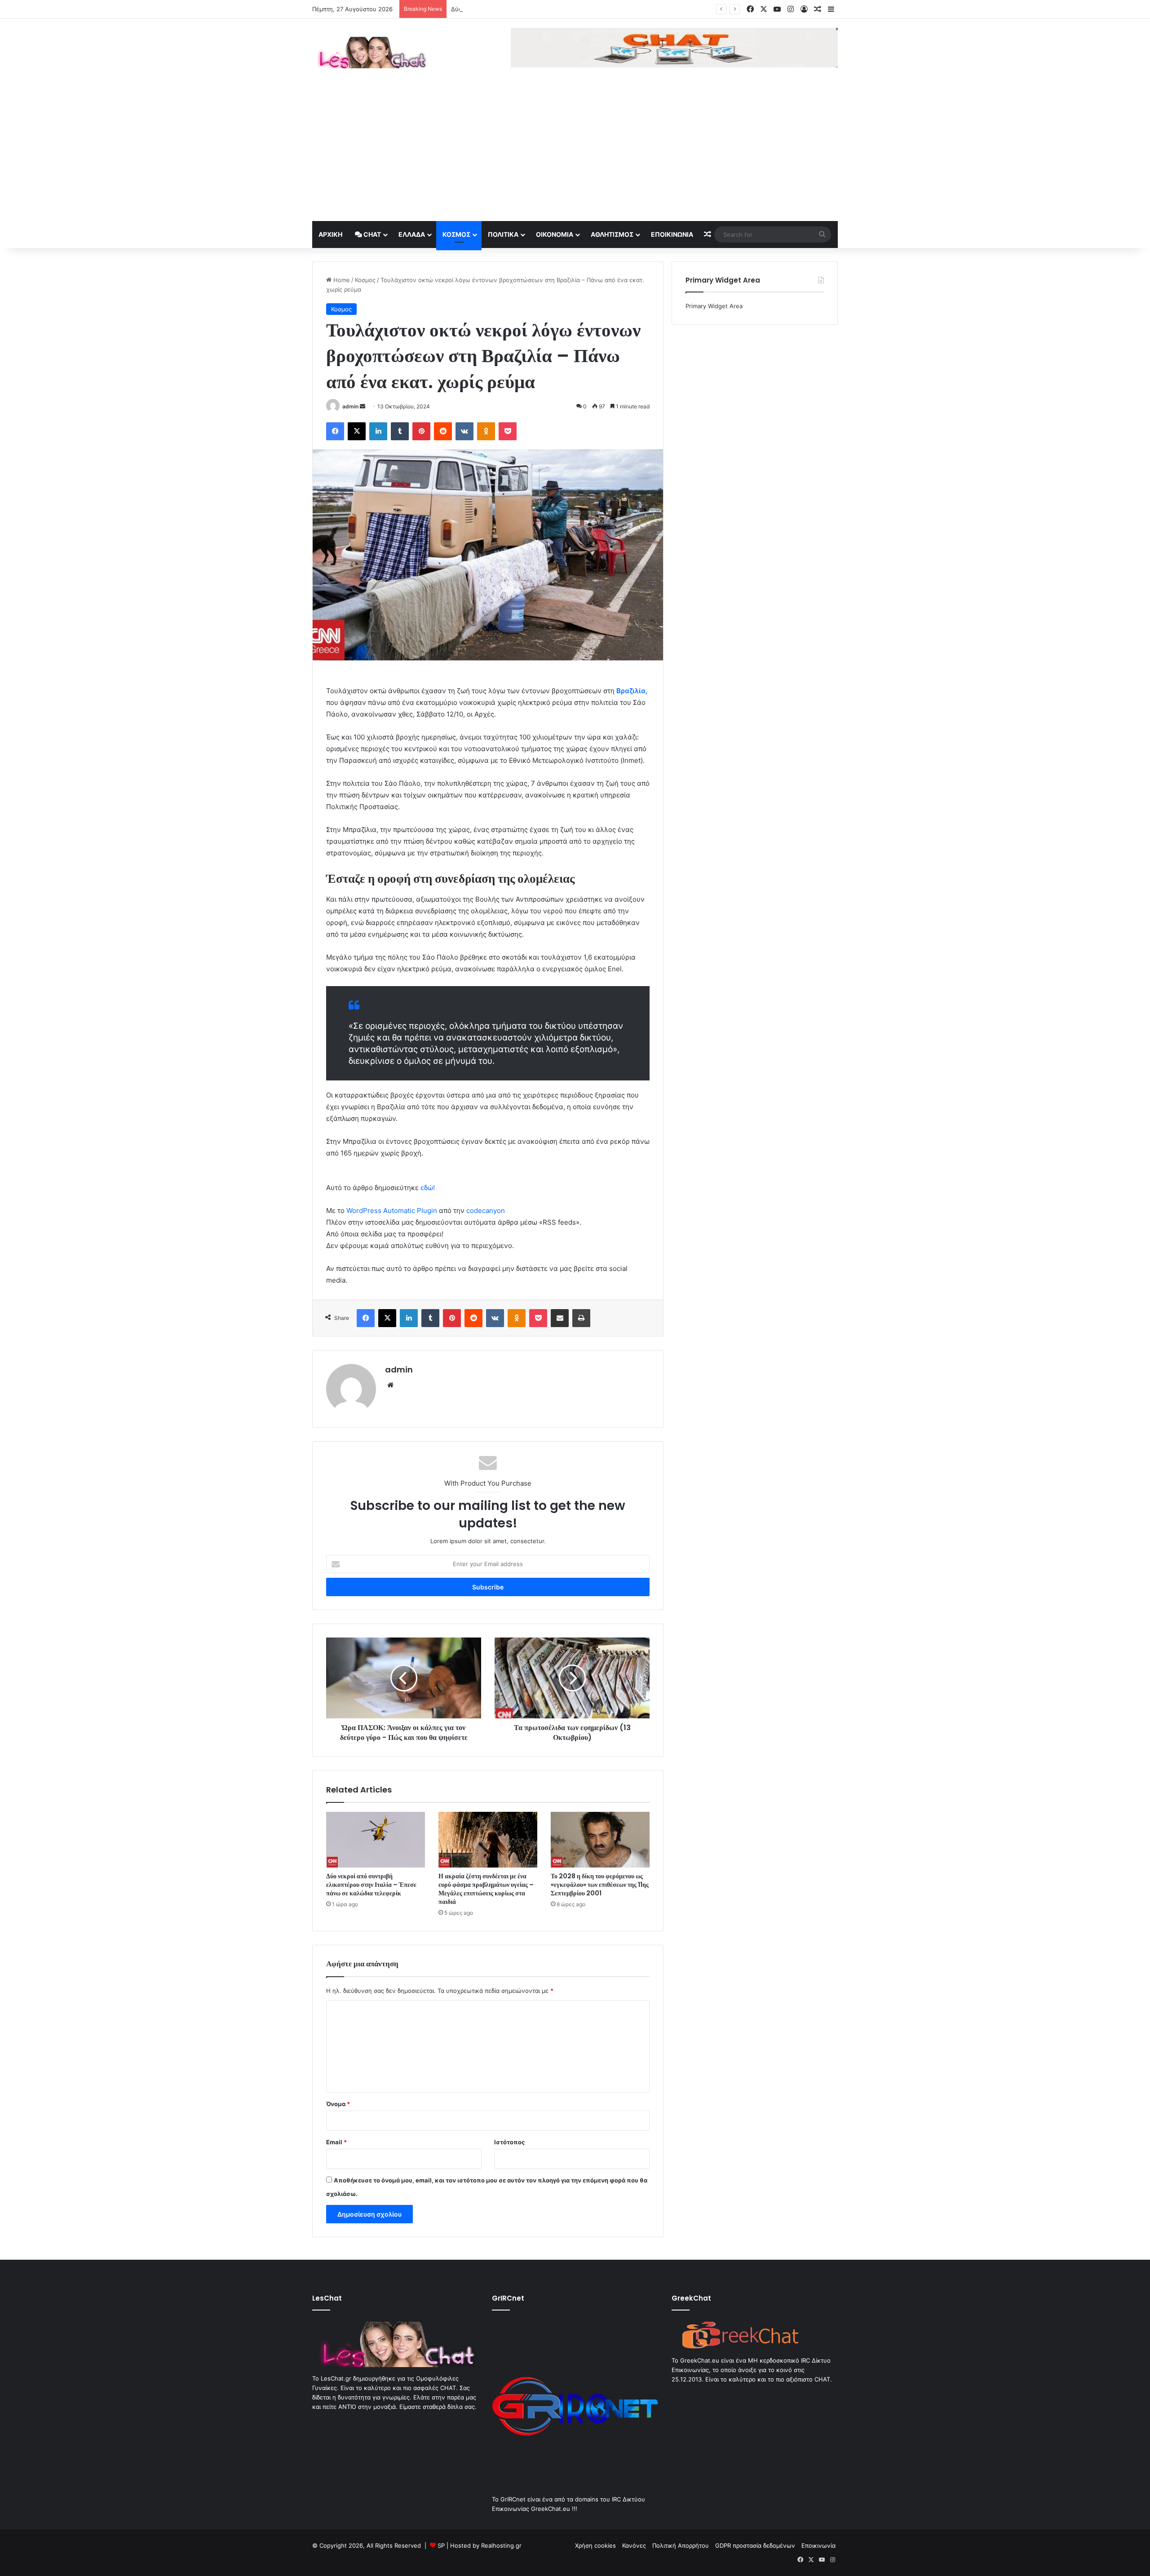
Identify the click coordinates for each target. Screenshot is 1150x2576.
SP (441, 2545)
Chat (372, 234)
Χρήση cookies (595, 2545)
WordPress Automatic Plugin (392, 1211)
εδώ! (428, 1188)
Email (336, 2142)
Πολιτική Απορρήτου (681, 2545)
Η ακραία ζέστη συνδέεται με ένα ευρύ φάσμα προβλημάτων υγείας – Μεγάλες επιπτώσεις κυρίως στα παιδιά (486, 1889)
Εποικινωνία (672, 234)
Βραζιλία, (632, 691)
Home (341, 280)
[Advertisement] (575, 154)
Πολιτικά (503, 234)
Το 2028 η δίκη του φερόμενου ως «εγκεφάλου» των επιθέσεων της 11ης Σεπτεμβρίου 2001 (600, 1885)
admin (350, 406)
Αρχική (330, 234)
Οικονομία (555, 234)
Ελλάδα (412, 234)
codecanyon (486, 1211)
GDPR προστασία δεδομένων (755, 2545)
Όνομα (338, 2104)
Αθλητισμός (612, 234)
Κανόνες (634, 2545)
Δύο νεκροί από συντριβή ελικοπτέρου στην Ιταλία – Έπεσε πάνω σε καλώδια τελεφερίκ (574, 9)
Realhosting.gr (501, 2545)
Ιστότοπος (509, 2142)
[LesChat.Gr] (370, 53)
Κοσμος (456, 234)
